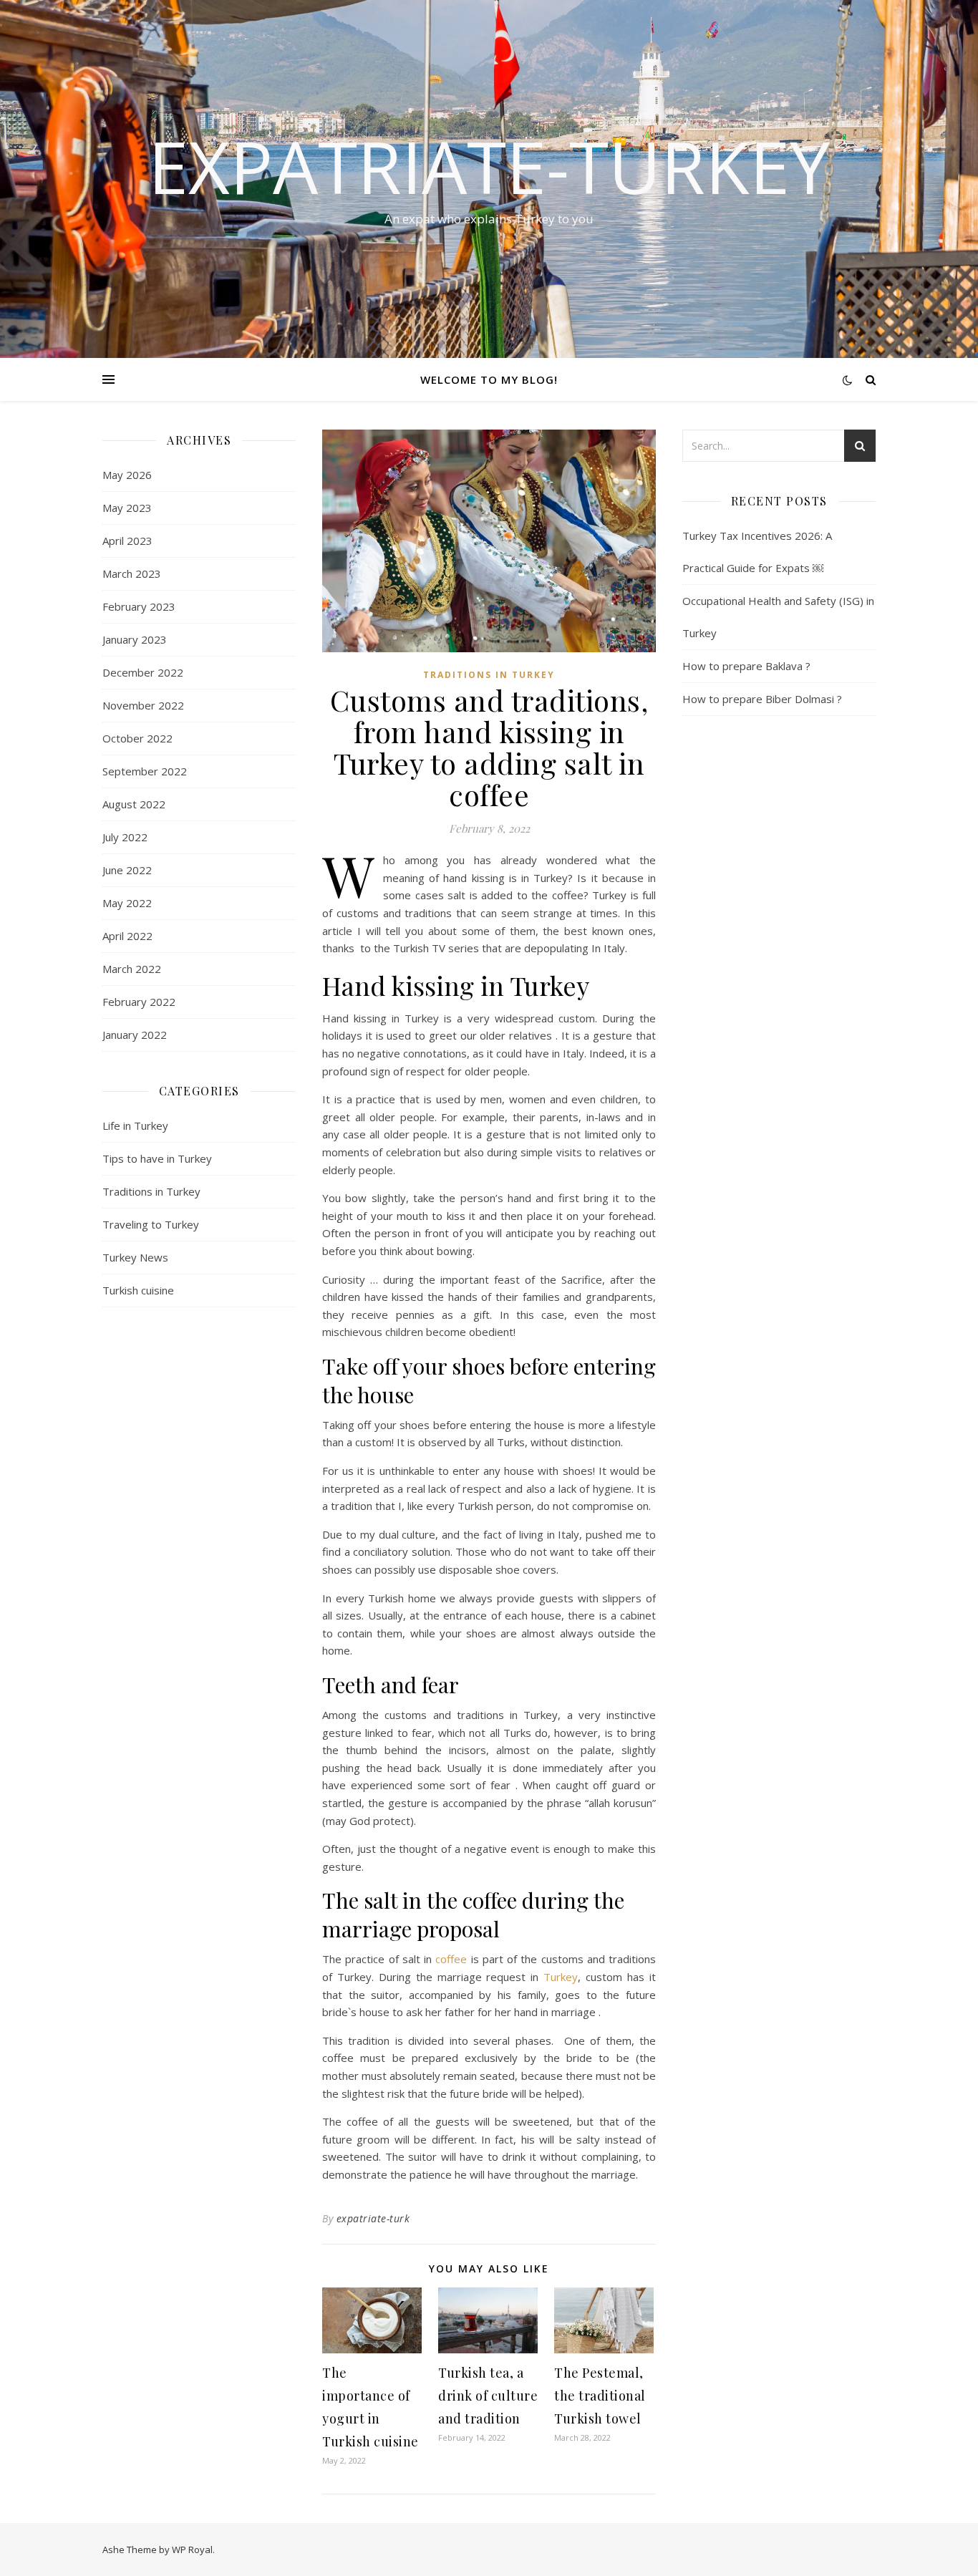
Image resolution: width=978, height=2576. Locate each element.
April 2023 (127, 541)
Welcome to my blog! (489, 379)
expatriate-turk (373, 2218)
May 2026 (127, 475)
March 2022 (132, 969)
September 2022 (145, 771)
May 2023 (127, 508)
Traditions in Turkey (151, 1191)
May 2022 (127, 903)
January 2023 (135, 639)
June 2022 (127, 870)
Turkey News (135, 1257)
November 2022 (143, 705)
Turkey (561, 1977)
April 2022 (127, 936)
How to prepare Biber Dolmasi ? (762, 699)
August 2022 (134, 804)
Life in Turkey (135, 1125)
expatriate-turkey (489, 166)
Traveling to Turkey (151, 1224)
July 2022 (125, 837)
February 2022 (139, 1002)
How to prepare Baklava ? (746, 666)
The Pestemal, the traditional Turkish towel (600, 2396)
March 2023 (132, 573)
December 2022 (143, 672)
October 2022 (137, 738)
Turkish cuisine (138, 1290)
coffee (451, 1959)
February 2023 (139, 606)
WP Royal (192, 2550)
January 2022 (135, 1035)
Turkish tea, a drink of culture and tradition (488, 2396)
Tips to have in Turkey (157, 1158)
